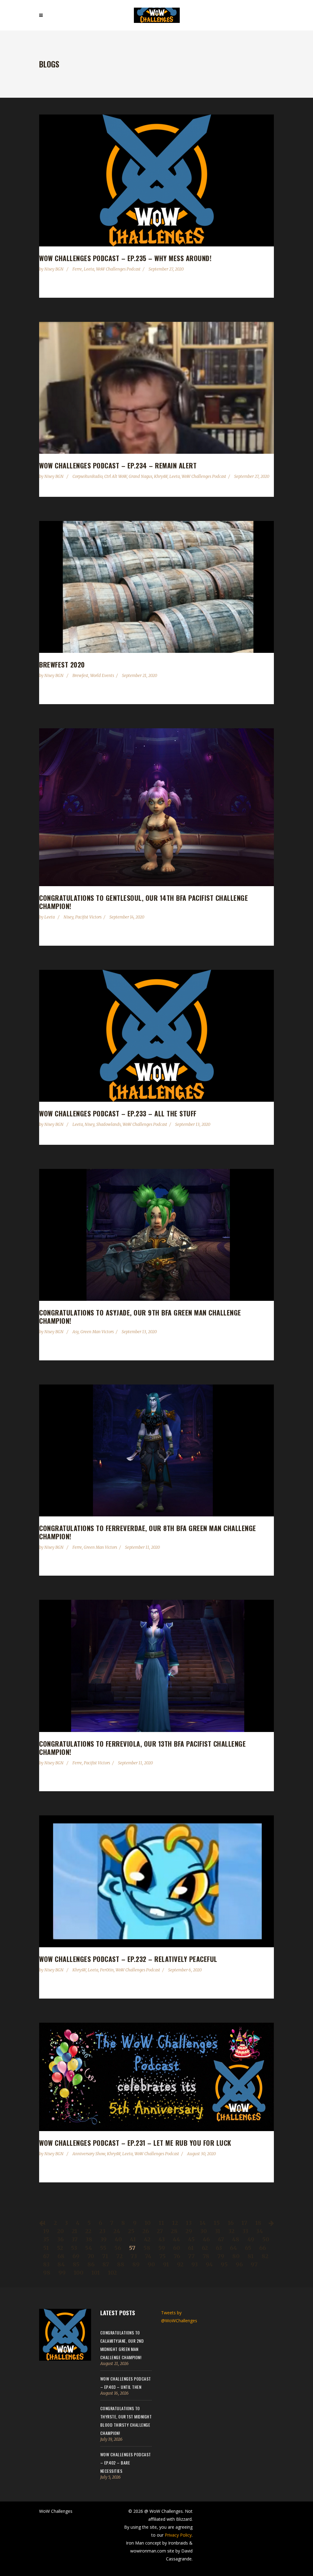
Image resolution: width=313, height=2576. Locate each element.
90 (151, 2264)
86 (91, 2264)
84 (61, 2264)
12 (175, 2223)
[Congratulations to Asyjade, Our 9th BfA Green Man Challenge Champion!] (156, 1235)
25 (131, 2231)
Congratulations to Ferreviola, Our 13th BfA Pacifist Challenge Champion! (142, 1748)
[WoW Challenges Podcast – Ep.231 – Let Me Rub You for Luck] (156, 2077)
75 (162, 2256)
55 (103, 2248)
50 (266, 2239)
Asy (75, 1332)
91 (166, 2264)
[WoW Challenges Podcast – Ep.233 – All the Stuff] (156, 1036)
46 (206, 2239)
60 (177, 2248)
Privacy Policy (178, 2535)
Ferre (77, 269)
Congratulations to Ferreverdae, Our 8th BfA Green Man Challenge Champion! (148, 1532)
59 (162, 2248)
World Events (102, 676)
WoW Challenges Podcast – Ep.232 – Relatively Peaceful (128, 1959)
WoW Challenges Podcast (118, 269)
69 (76, 2256)
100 (79, 2273)
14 (203, 2223)
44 (176, 2239)
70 (91, 2256)
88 (121, 2264)
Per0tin (107, 1970)
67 (46, 2256)
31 (218, 2231)
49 (251, 2239)
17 (244, 2223)
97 (254, 2264)
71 (105, 2256)
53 (74, 2248)
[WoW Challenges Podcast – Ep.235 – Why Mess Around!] (156, 180)
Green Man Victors (97, 1332)
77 (191, 2256)
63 (219, 2248)
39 (103, 2239)
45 (191, 2239)
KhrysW (161, 477)
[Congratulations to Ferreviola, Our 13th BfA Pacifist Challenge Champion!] (156, 1666)
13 (189, 2223)
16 (231, 2223)
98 (47, 2273)
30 (204, 2231)
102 (112, 2273)
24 (117, 2231)
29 (189, 2231)
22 (88, 2231)
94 (209, 2264)
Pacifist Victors (88, 917)
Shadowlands (109, 1124)
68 (61, 2256)
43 (162, 2239)
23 (102, 2231)
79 (221, 2256)
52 (60, 2248)
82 (265, 2256)
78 (206, 2256)
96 (239, 2264)
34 (260, 2231)
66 (263, 2248)
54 (88, 2248)
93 (195, 2264)
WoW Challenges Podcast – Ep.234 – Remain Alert (118, 465)
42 (147, 2239)
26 (146, 2231)
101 (96, 2273)
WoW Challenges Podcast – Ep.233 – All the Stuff (118, 1113)
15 (217, 2223)
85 (76, 2264)
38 (89, 2239)
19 (46, 2231)
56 (118, 2248)
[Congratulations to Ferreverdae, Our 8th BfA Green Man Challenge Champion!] (156, 1450)
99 (62, 2273)
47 (221, 2239)
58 (147, 2248)
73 (134, 2256)
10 (148, 2223)
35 (46, 2239)
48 (236, 2239)
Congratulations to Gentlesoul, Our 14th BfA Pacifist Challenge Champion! (144, 902)
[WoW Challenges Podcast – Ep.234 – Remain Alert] (156, 388)
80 (236, 2256)
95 (224, 2264)
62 (205, 2248)
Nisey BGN (54, 269)
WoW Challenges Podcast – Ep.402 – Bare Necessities (126, 2463)
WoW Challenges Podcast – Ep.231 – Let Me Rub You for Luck (135, 2143)
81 (251, 2256)
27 (160, 2231)
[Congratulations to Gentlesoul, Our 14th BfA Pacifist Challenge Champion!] (156, 807)
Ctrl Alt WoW (116, 477)
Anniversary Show (89, 2154)
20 (61, 2231)
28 (174, 2231)
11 (161, 2223)
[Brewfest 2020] (156, 587)
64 (233, 2248)
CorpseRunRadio (87, 477)
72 (119, 2256)
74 (148, 2256)
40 (118, 2239)
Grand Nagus (140, 477)
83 (46, 2264)
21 (75, 2231)
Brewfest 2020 (62, 664)
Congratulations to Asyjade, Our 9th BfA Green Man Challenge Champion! (140, 1317)
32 (231, 2231)
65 (248, 2248)
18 (258, 2223)
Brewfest (80, 676)
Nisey (68, 917)
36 (60, 2239)
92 (180, 2264)
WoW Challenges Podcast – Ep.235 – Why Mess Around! (125, 258)
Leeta (89, 269)
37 (75, 2239)
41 (133, 2239)
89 (136, 2264)
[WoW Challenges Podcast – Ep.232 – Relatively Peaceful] (156, 1881)
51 (46, 2248)
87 (106, 2264)
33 (245, 2231)
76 (177, 2256)
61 (191, 2248)
